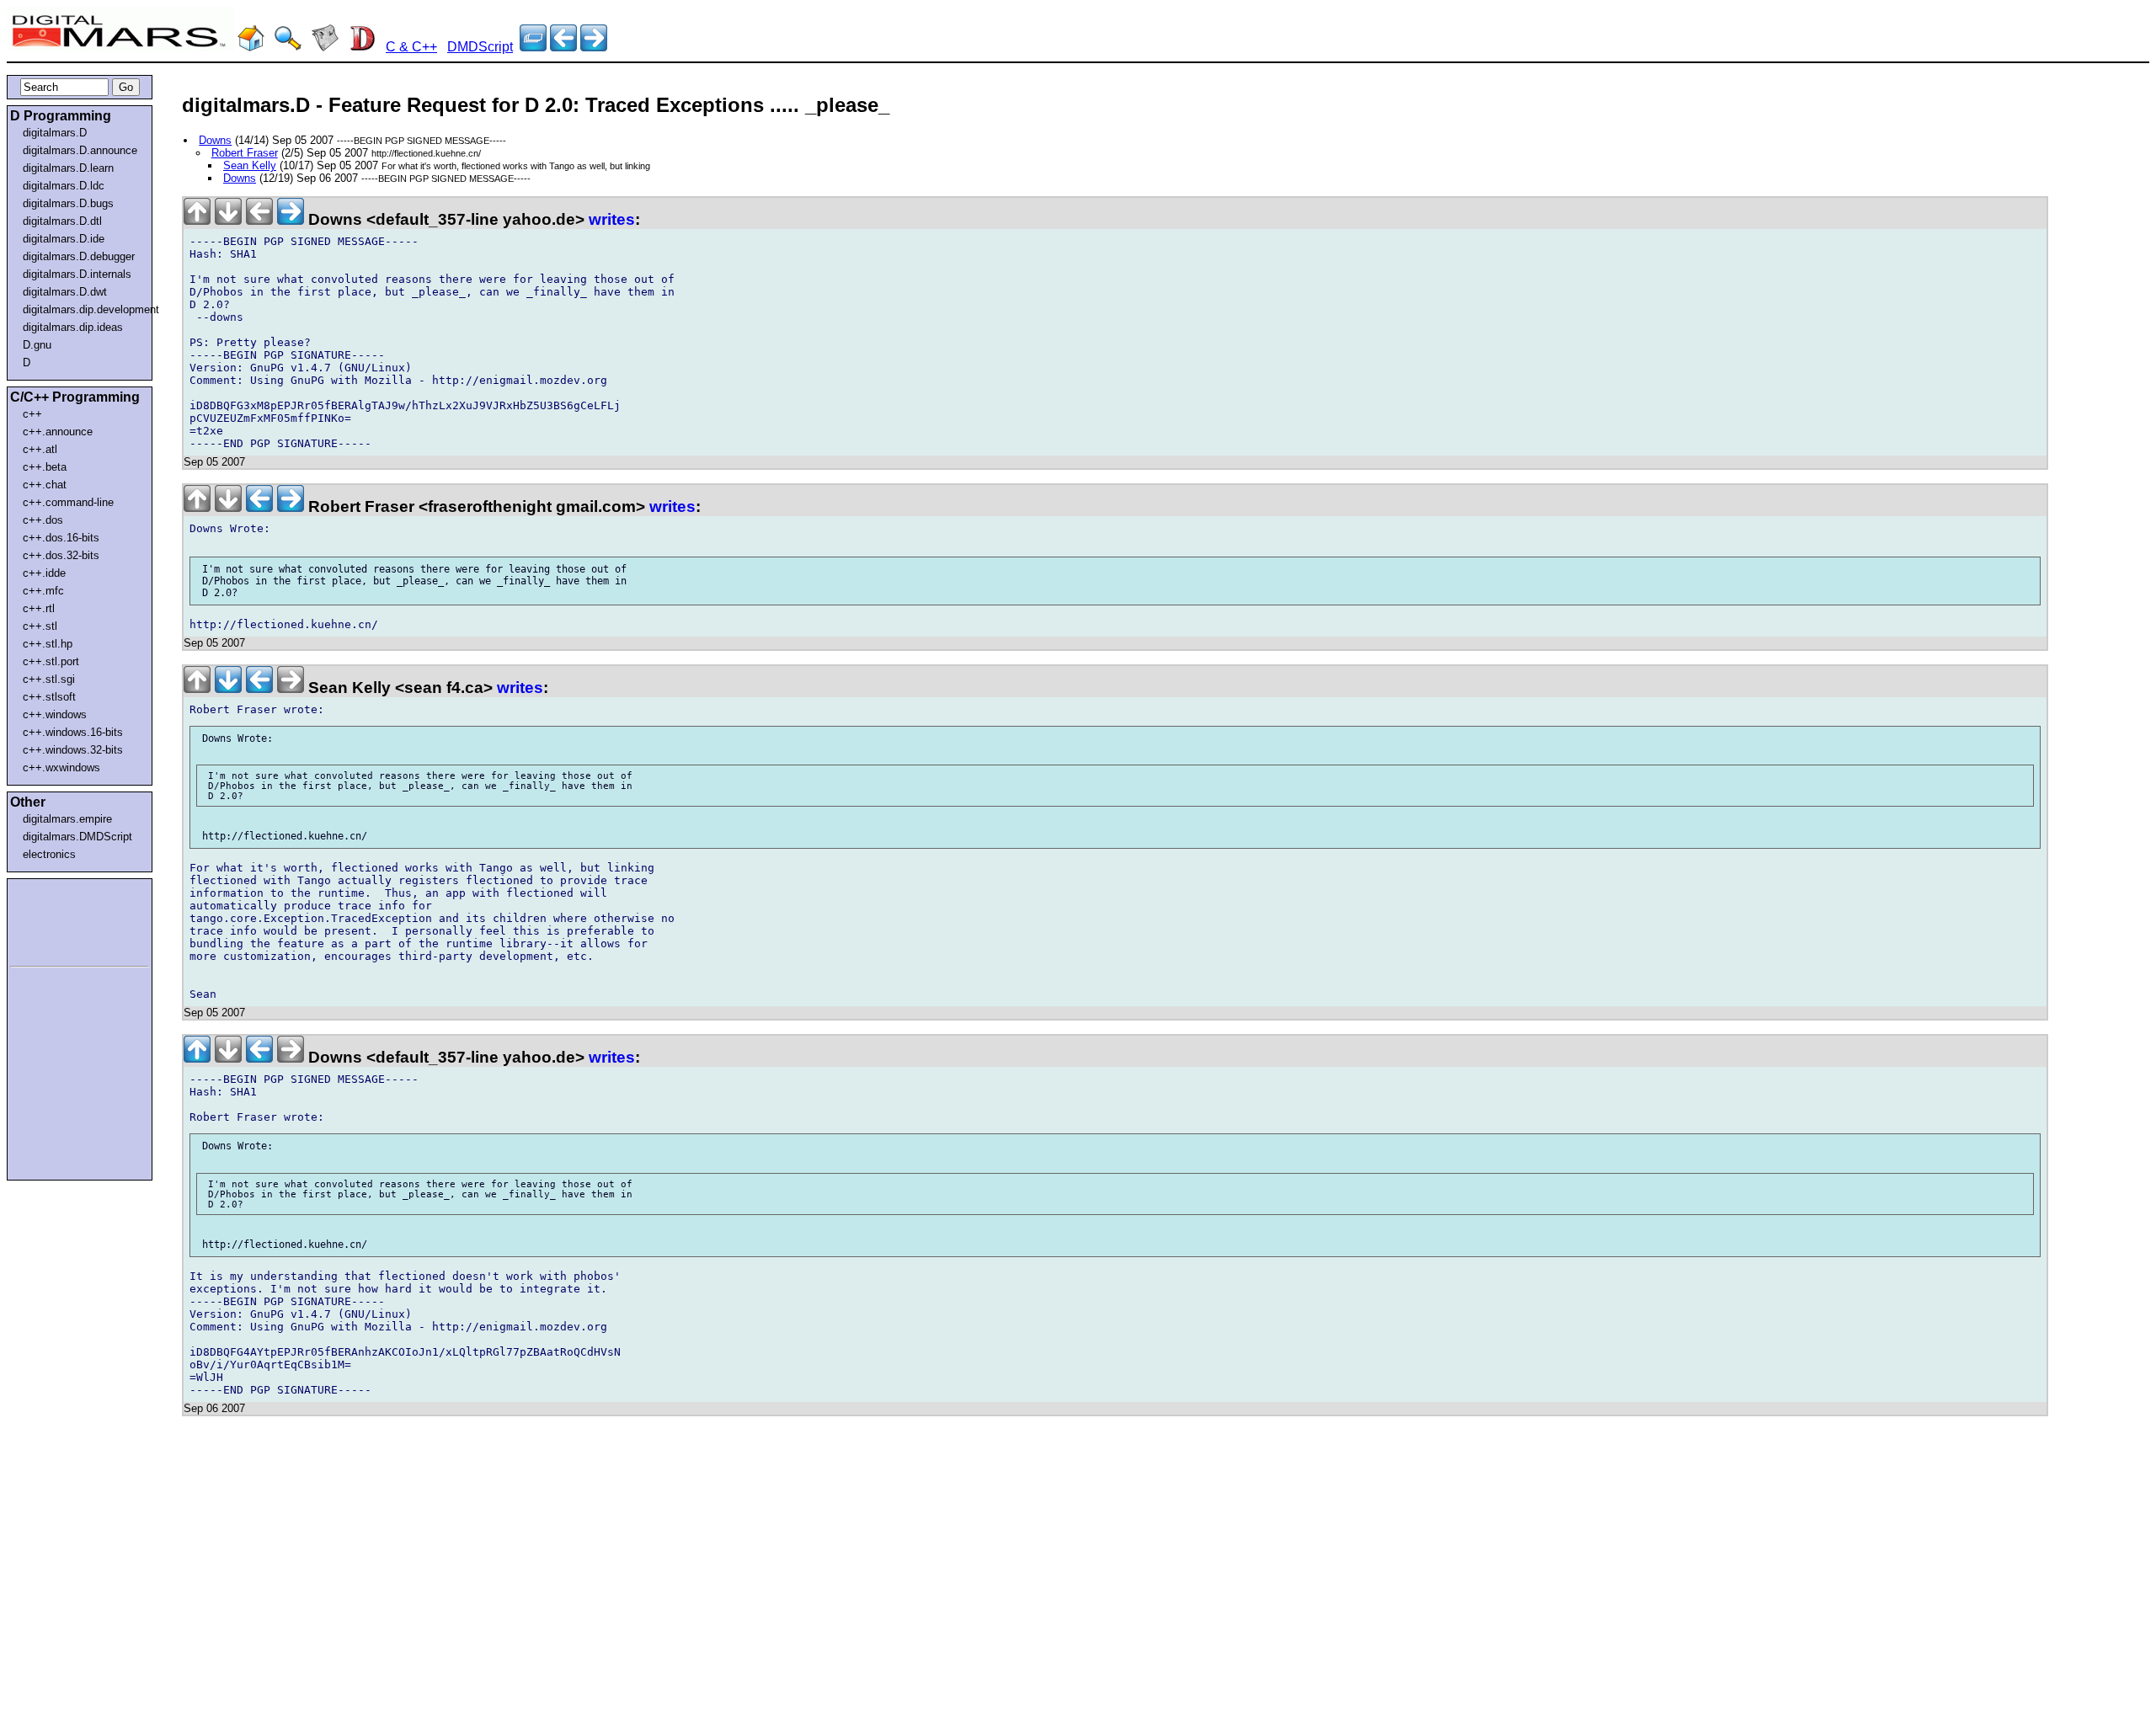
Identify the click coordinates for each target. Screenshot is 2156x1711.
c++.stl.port (51, 661)
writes (612, 219)
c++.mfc (43, 591)
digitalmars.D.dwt (65, 292)
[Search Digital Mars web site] (288, 47)
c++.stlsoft (49, 697)
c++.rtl (39, 608)
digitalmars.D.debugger (79, 256)
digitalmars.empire (67, 819)
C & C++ (411, 47)
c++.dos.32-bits (61, 555)
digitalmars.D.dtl (62, 221)
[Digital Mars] (251, 47)
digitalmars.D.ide (64, 239)
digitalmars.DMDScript (77, 837)
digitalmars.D (55, 133)
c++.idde (44, 573)
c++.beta (45, 467)
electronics (49, 854)
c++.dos (43, 520)
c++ (32, 414)
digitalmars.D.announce (80, 150)
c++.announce (58, 432)
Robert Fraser (245, 153)
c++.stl (40, 626)
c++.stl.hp (48, 644)
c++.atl (40, 449)
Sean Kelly (250, 165)
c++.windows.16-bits (73, 732)
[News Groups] (325, 47)
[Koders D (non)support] (563, 47)
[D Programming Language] (362, 47)
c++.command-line (68, 502)
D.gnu (37, 345)
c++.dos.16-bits (61, 538)
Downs (215, 140)
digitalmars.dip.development (83, 309)
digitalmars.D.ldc (64, 186)
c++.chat (45, 485)
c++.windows (55, 714)
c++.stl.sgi (49, 679)
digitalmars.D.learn (68, 168)
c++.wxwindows (61, 768)
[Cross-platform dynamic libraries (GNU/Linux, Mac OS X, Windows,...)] (594, 47)
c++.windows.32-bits (73, 750)
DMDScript (480, 47)
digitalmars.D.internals (77, 274)
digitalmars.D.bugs (68, 203)
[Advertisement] (61, 919)
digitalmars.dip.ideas (73, 327)
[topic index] (533, 47)
